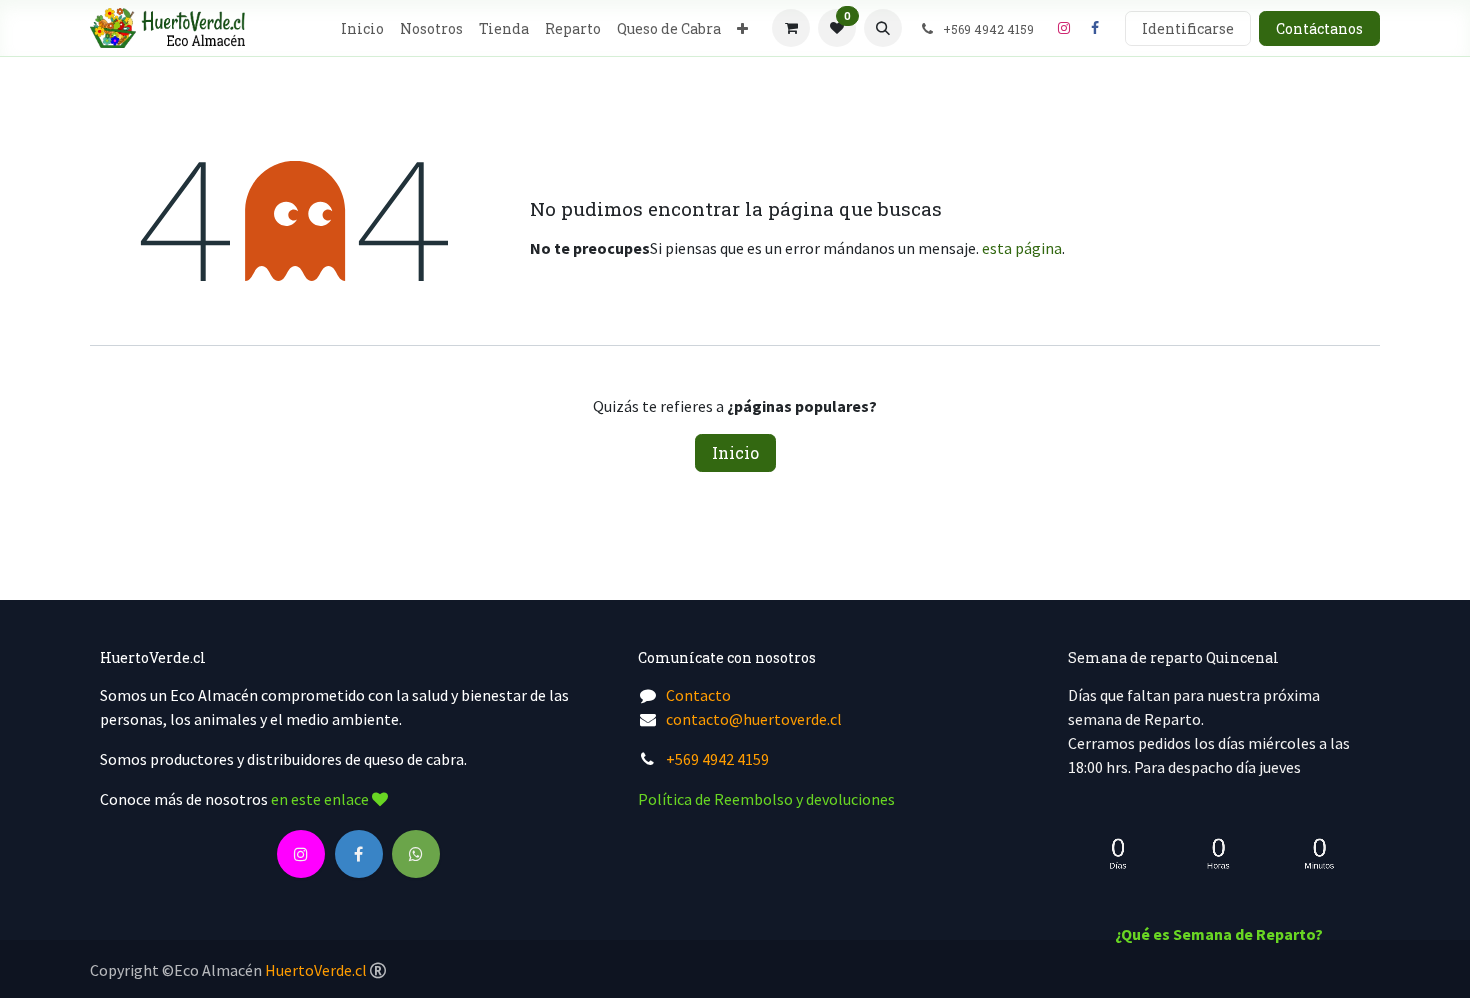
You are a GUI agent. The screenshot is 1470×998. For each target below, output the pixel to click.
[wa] (416, 854)
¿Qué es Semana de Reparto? (1219, 934)
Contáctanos (1319, 28)
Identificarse (1188, 28)
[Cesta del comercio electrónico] (791, 28)
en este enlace (321, 799)
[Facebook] (1095, 28)
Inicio (735, 452)
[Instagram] (1064, 28)
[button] (883, 28)
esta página (1022, 248)
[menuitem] (362, 28)
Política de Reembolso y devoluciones (766, 799)
